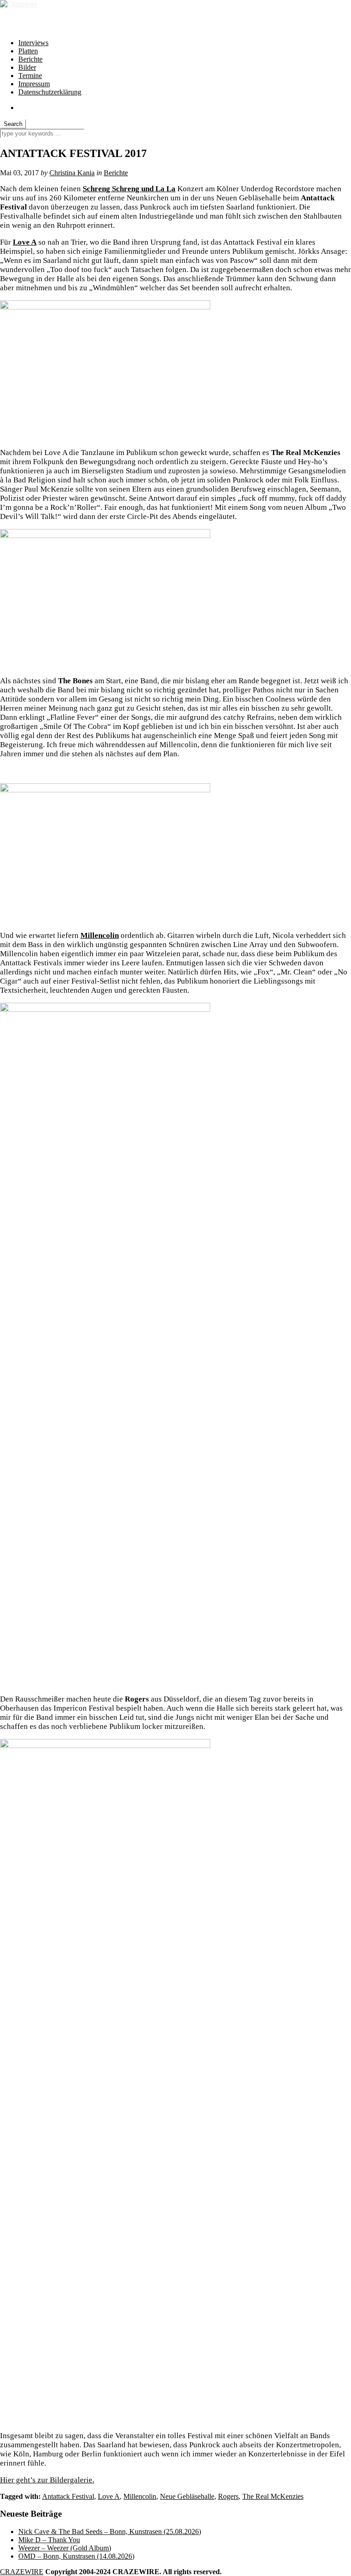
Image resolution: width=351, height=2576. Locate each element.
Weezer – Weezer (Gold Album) (65, 2548)
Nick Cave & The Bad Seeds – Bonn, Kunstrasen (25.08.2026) (110, 2531)
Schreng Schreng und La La (129, 189)
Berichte (30, 59)
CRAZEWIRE (22, 2572)
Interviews (33, 43)
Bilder (27, 67)
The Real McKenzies (273, 2496)
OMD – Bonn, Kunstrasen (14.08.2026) (76, 2556)
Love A (25, 242)
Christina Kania (72, 173)
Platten (28, 51)
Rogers (228, 2496)
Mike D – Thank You (49, 2540)
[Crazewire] (19, 4)
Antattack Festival (68, 2496)
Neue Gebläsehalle (187, 2496)
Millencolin (140, 2496)
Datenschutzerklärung (50, 92)
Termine (30, 76)
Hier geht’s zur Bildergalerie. (47, 2480)
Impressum (34, 84)
